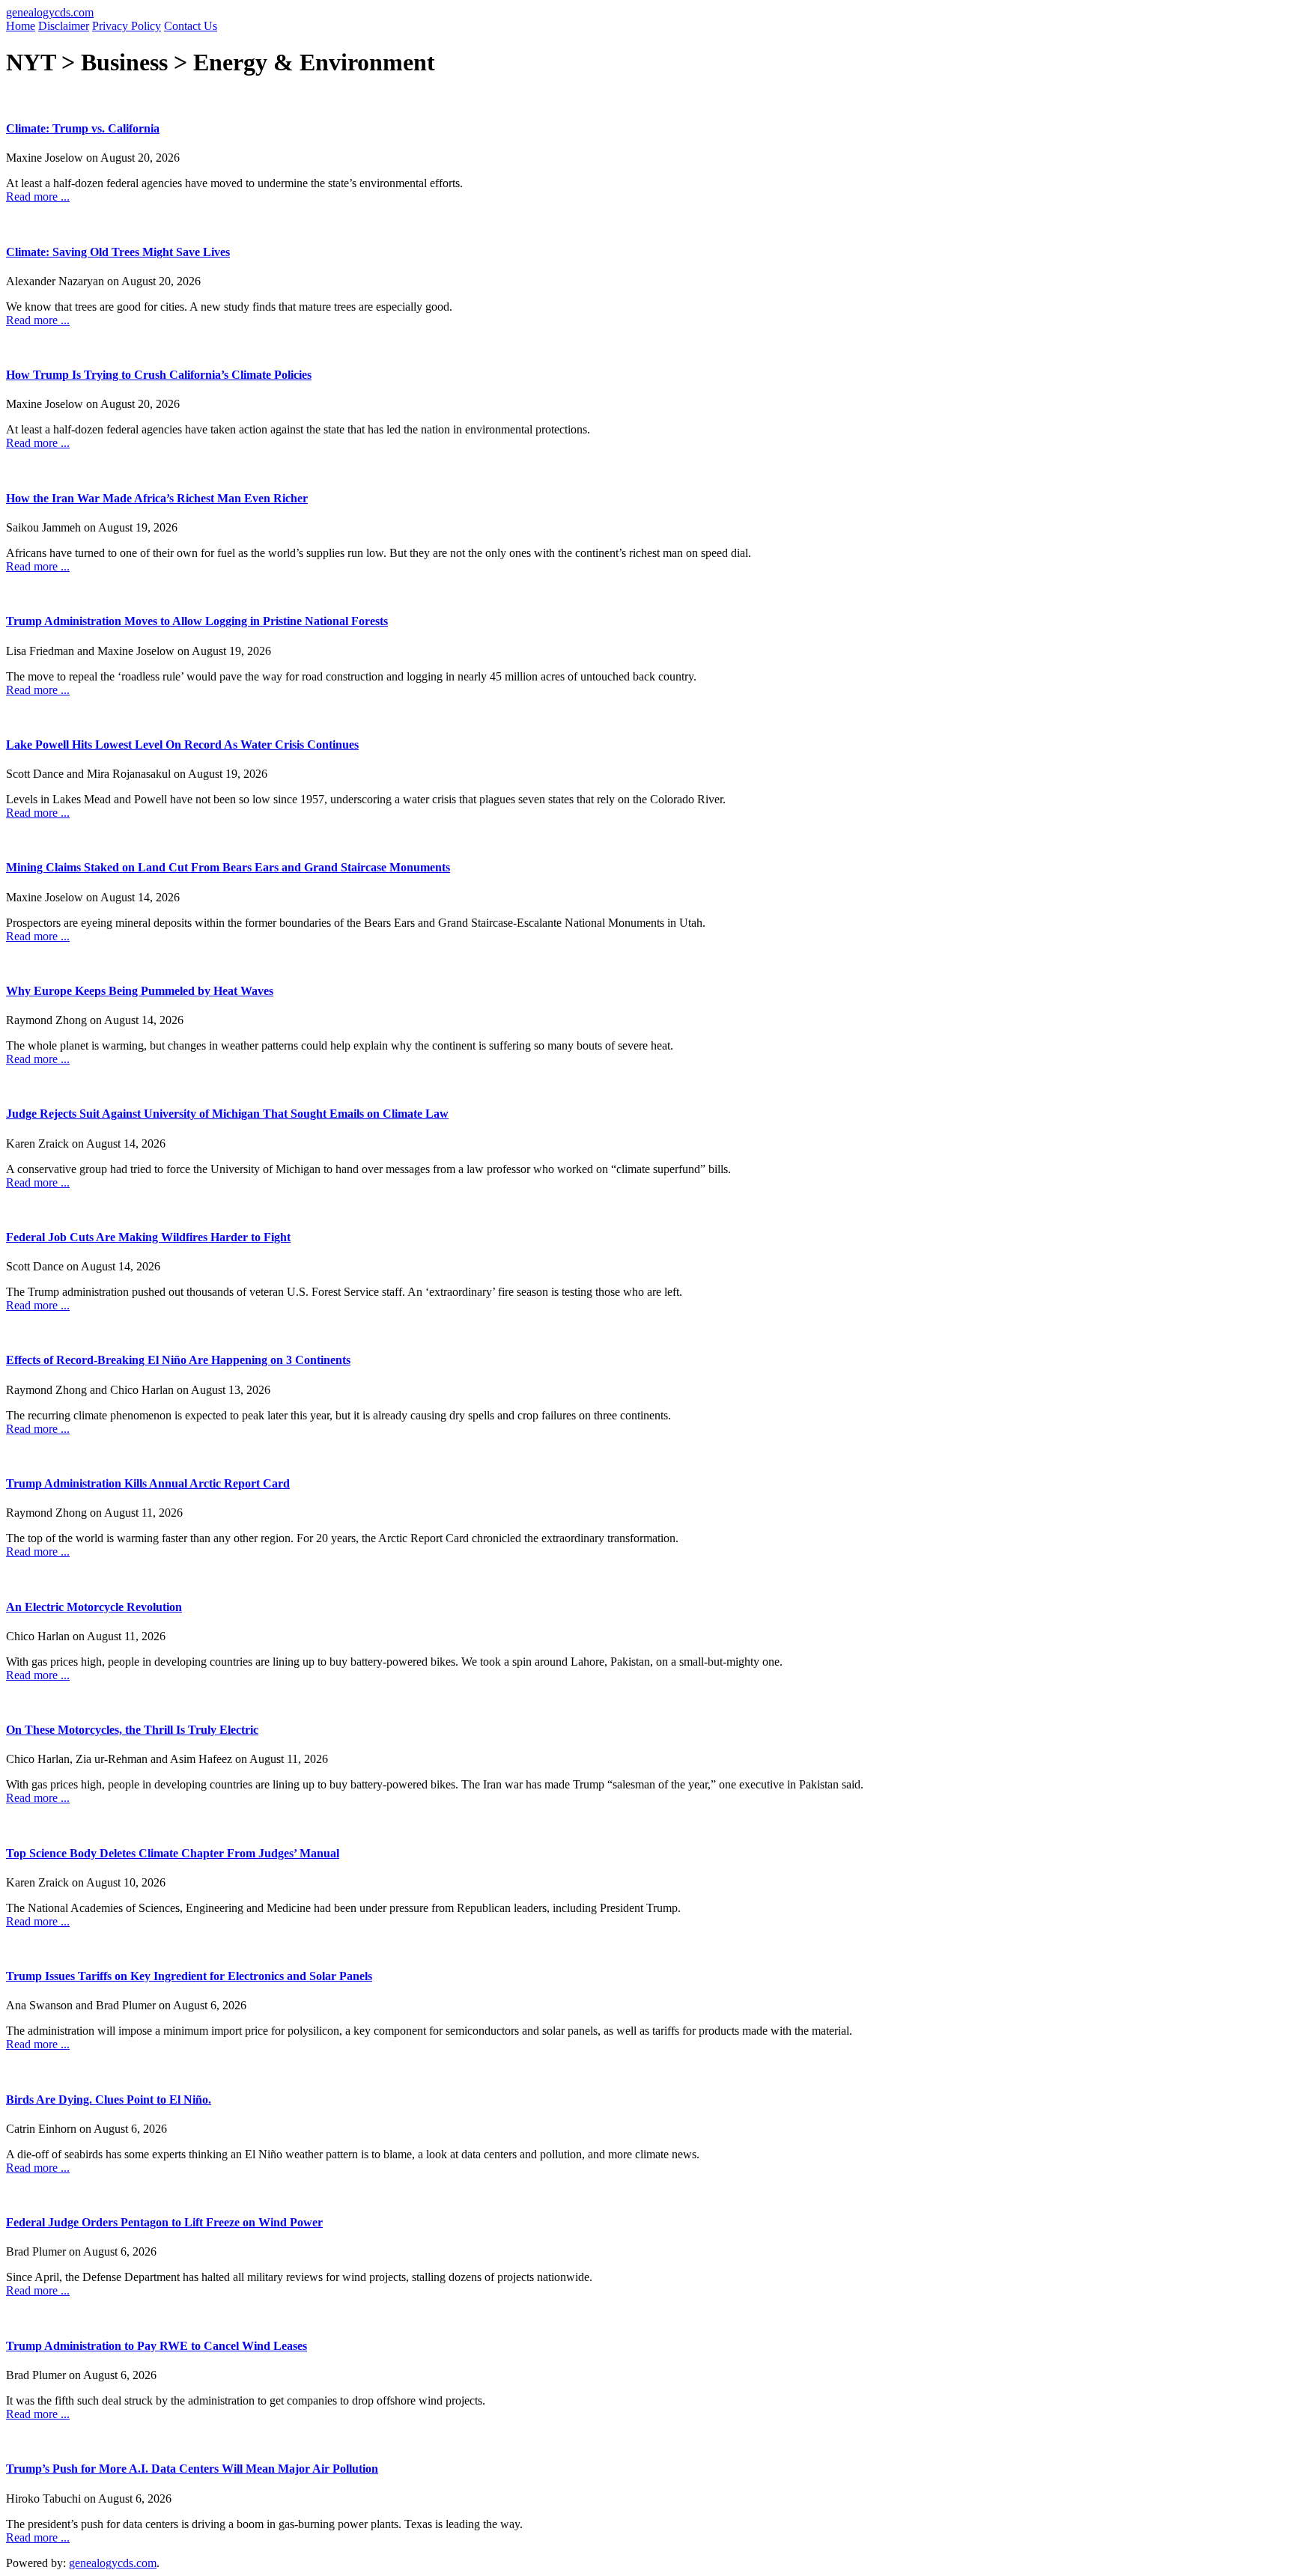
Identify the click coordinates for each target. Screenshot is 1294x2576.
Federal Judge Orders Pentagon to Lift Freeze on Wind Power (164, 2222)
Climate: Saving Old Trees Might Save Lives (118, 252)
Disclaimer (64, 26)
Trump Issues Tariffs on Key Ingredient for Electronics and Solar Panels (189, 1976)
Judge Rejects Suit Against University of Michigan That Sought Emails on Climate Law (227, 1114)
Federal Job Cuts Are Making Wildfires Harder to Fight (148, 1237)
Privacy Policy (127, 26)
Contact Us (191, 26)
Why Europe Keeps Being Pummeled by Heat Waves (140, 991)
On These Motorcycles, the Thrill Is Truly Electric (132, 1730)
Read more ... (38, 197)
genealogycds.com (50, 12)
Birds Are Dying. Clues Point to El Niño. (109, 2100)
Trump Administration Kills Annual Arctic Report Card (148, 1483)
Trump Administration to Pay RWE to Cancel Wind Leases (157, 2346)
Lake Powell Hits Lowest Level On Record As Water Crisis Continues (182, 745)
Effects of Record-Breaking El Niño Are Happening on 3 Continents (178, 1360)
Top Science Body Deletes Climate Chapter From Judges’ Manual (173, 1853)
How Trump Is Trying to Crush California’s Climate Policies (159, 375)
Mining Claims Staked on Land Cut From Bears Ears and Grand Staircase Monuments (228, 867)
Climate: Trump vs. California (83, 128)
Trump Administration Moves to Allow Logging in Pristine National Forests (197, 621)
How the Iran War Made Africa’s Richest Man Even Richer (157, 498)
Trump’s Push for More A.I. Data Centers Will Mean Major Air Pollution (192, 2469)
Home (21, 26)
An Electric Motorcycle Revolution (94, 1607)
